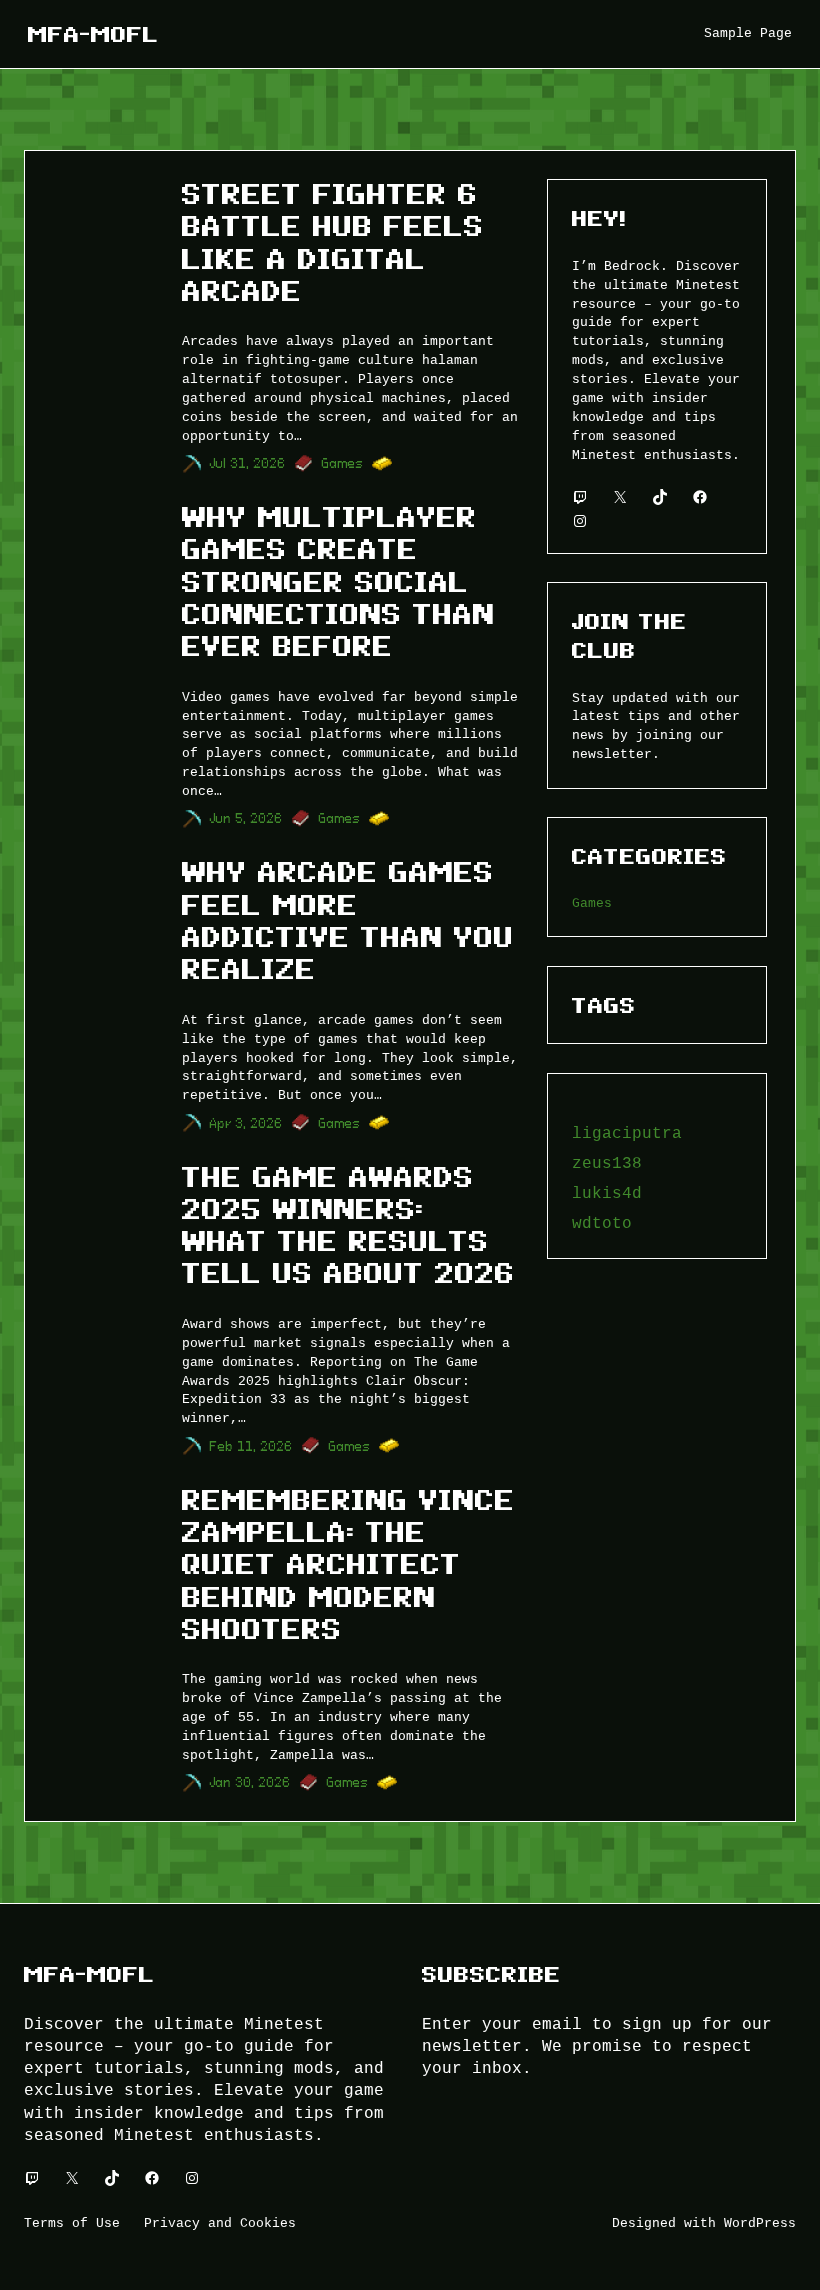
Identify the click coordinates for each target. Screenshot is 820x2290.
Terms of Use (72, 2223)
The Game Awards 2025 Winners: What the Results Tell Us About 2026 (348, 1226)
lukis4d (607, 1193)
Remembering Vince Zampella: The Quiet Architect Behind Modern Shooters (348, 1565)
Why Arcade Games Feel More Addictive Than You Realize (348, 921)
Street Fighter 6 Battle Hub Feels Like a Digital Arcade (333, 243)
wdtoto (602, 1223)
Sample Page (748, 33)
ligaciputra (627, 1133)
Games (343, 463)
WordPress (760, 2223)
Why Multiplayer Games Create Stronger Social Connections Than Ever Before (338, 582)
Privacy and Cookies (220, 2223)
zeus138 (607, 1163)
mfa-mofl (93, 34)
